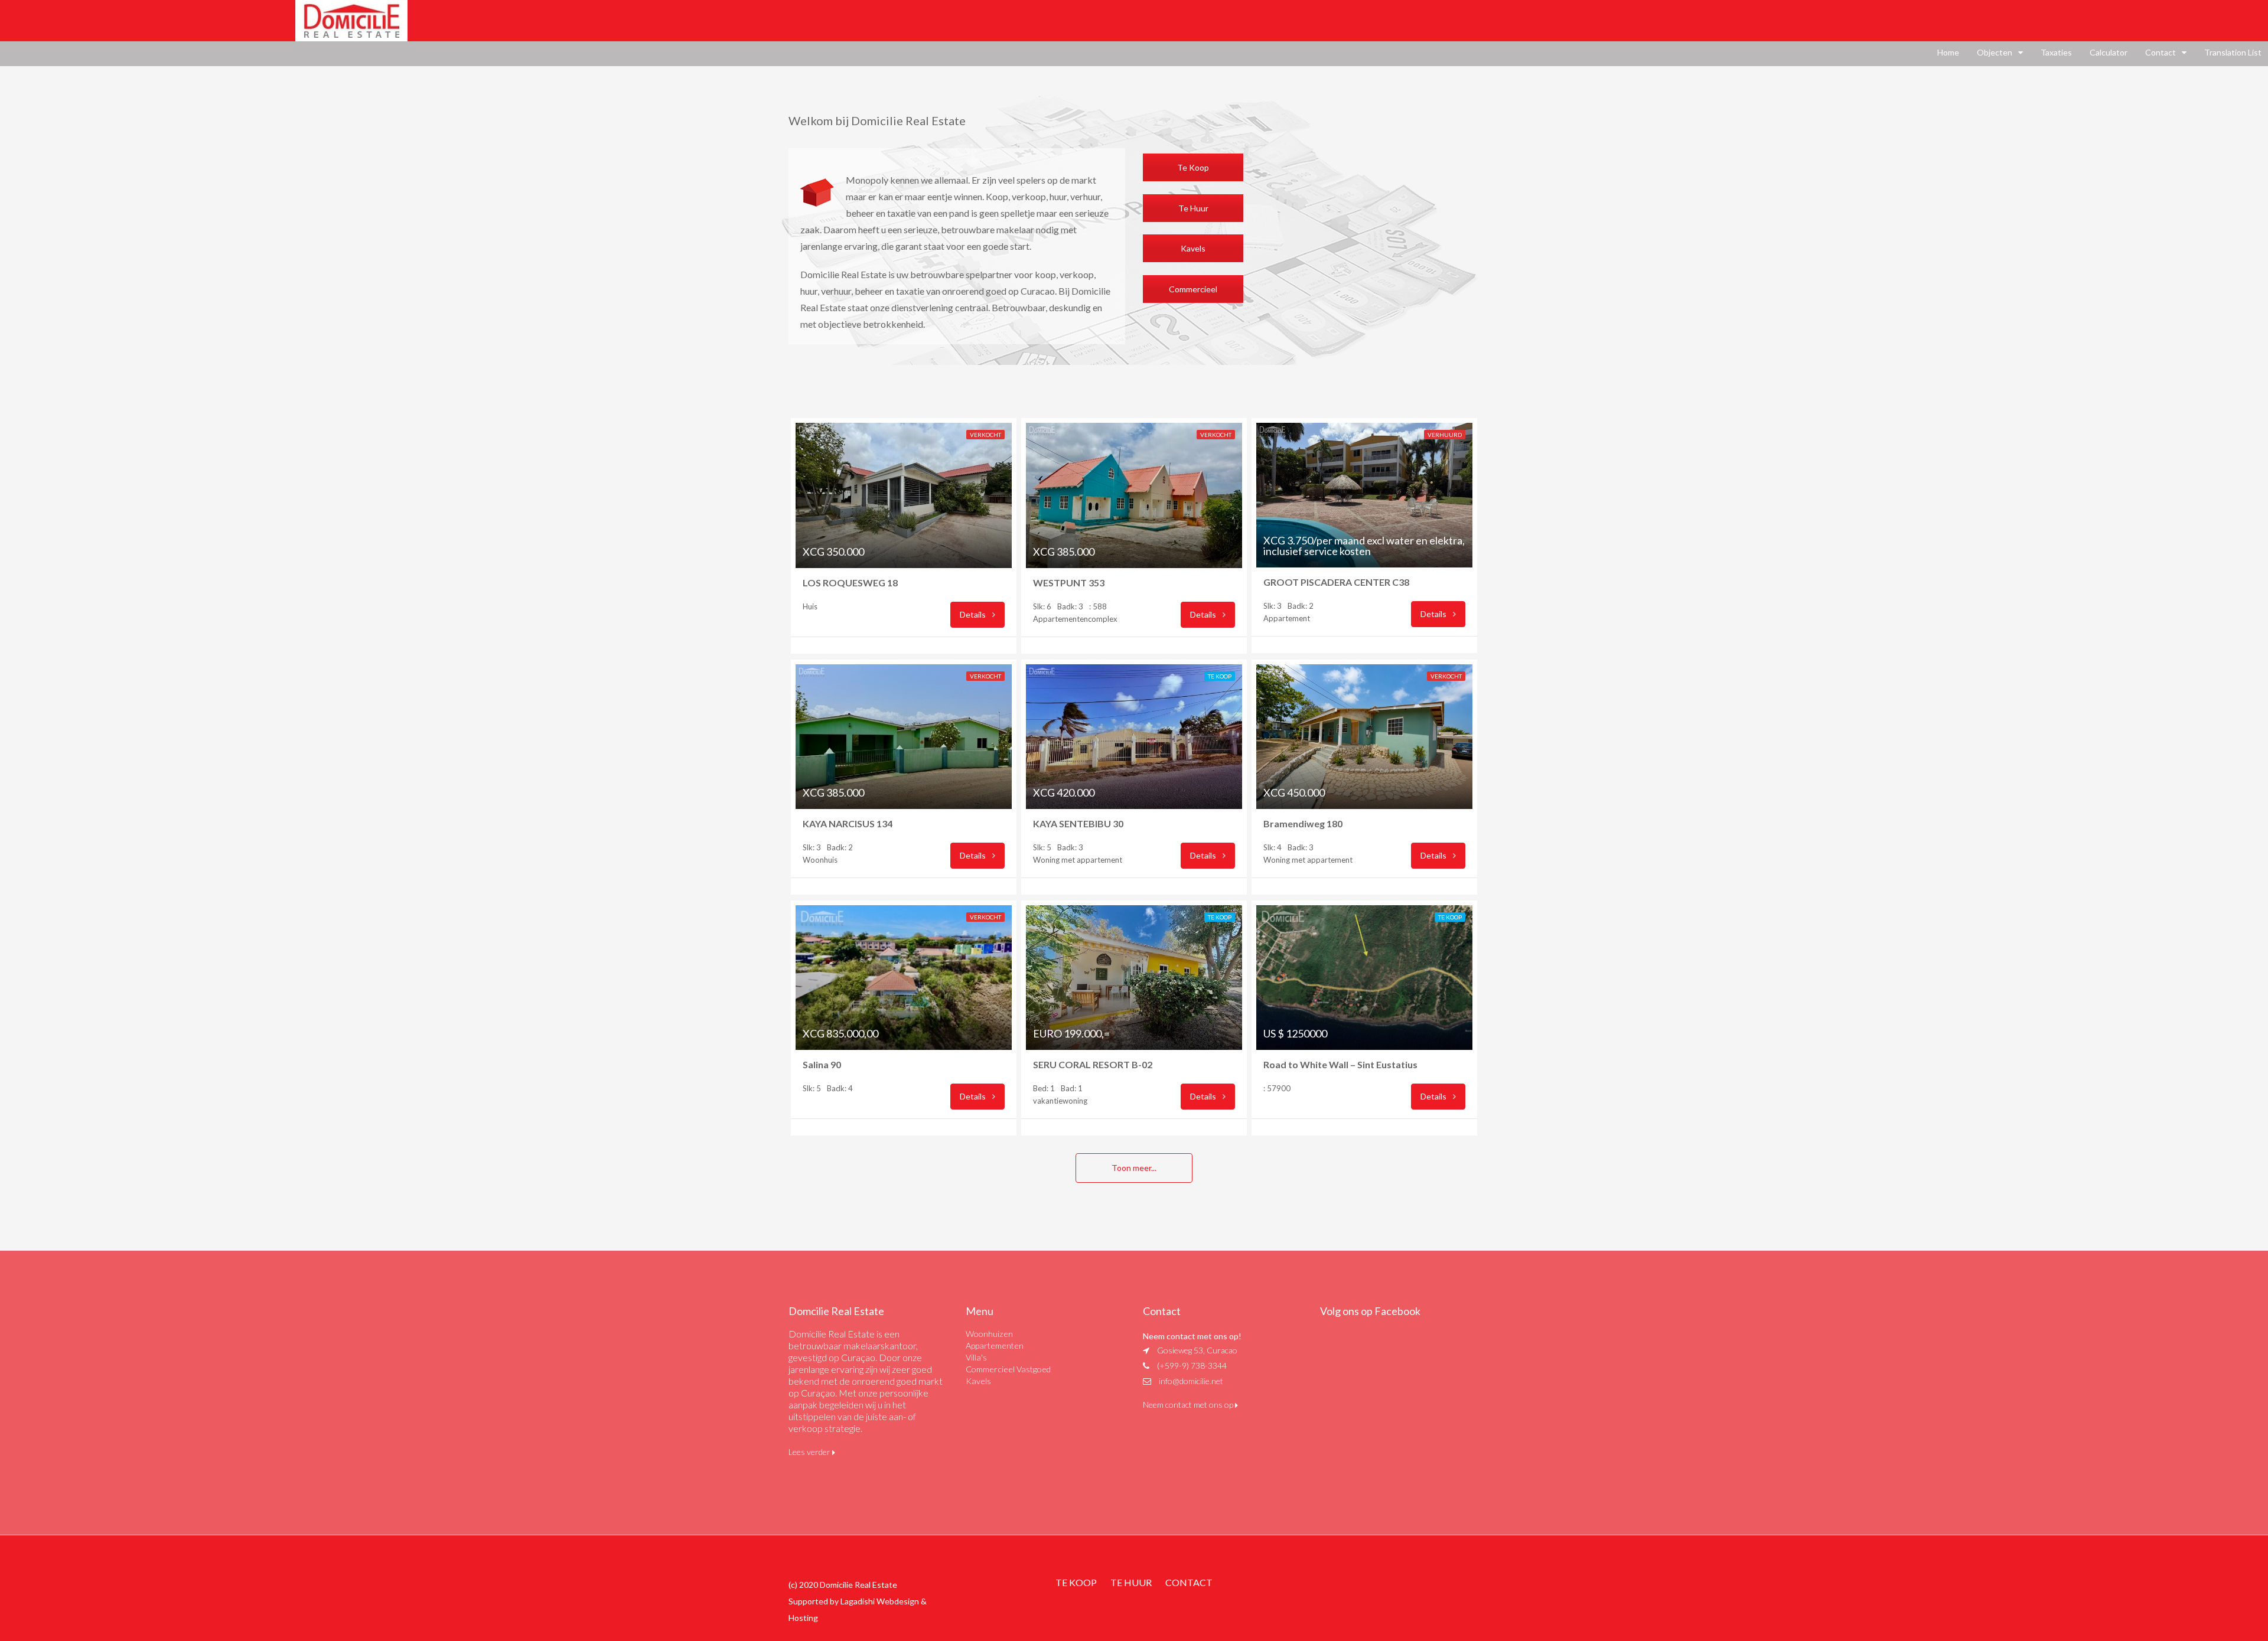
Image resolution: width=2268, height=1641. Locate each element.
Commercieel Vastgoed (1008, 1369)
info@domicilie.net (1191, 1381)
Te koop (1220, 676)
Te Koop (1193, 167)
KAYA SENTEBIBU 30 (1084, 823)
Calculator (2109, 52)
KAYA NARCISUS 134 (856, 823)
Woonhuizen (989, 1334)
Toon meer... (1134, 1168)
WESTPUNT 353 (1071, 583)
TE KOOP (1076, 1582)
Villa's (976, 1357)
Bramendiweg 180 (1305, 823)
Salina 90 (822, 1064)
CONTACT (1189, 1582)
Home (1948, 52)
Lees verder (810, 1452)
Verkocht (985, 435)
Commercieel (1193, 289)
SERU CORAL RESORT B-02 (1095, 1064)
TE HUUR (1131, 1582)
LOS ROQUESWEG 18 (853, 583)
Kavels (1193, 248)
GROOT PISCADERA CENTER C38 (1338, 582)
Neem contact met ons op (1189, 1405)
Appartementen (995, 1345)
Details (974, 614)
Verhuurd (1445, 435)
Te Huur (1193, 208)
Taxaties (2056, 52)
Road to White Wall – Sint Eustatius (1340, 1064)
